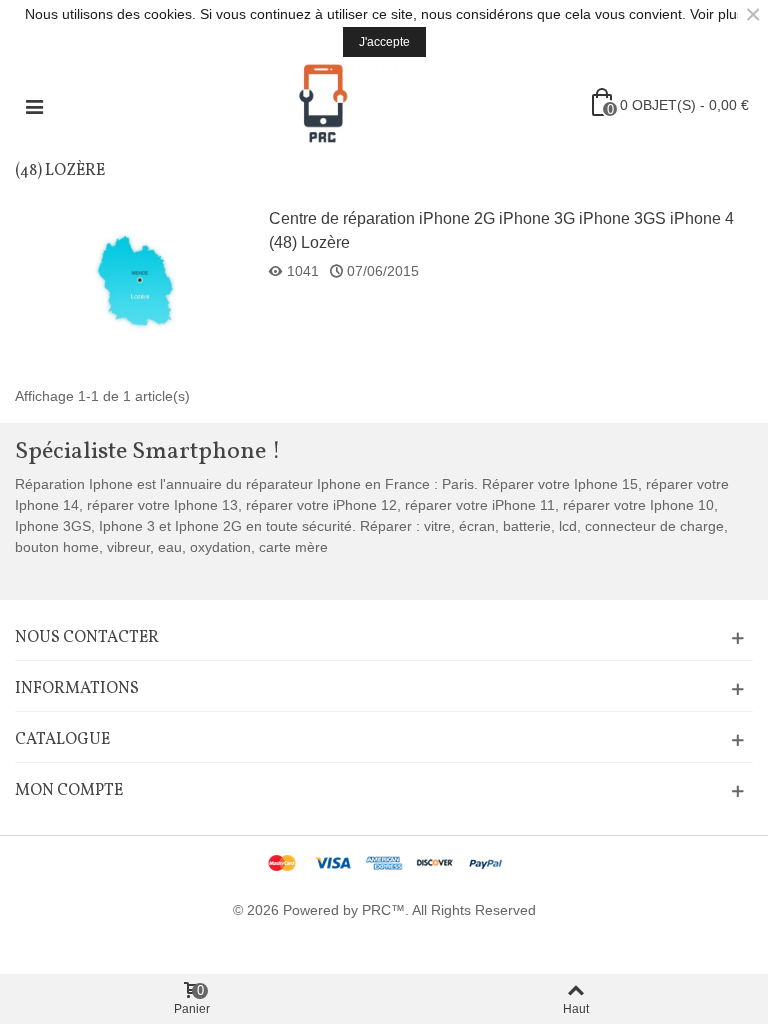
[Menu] (34, 105)
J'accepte (384, 42)
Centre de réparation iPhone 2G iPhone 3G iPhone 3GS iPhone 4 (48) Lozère (501, 230)
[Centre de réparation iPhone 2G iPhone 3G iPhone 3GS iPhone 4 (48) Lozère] (136, 282)
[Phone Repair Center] (323, 105)
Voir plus (717, 14)
